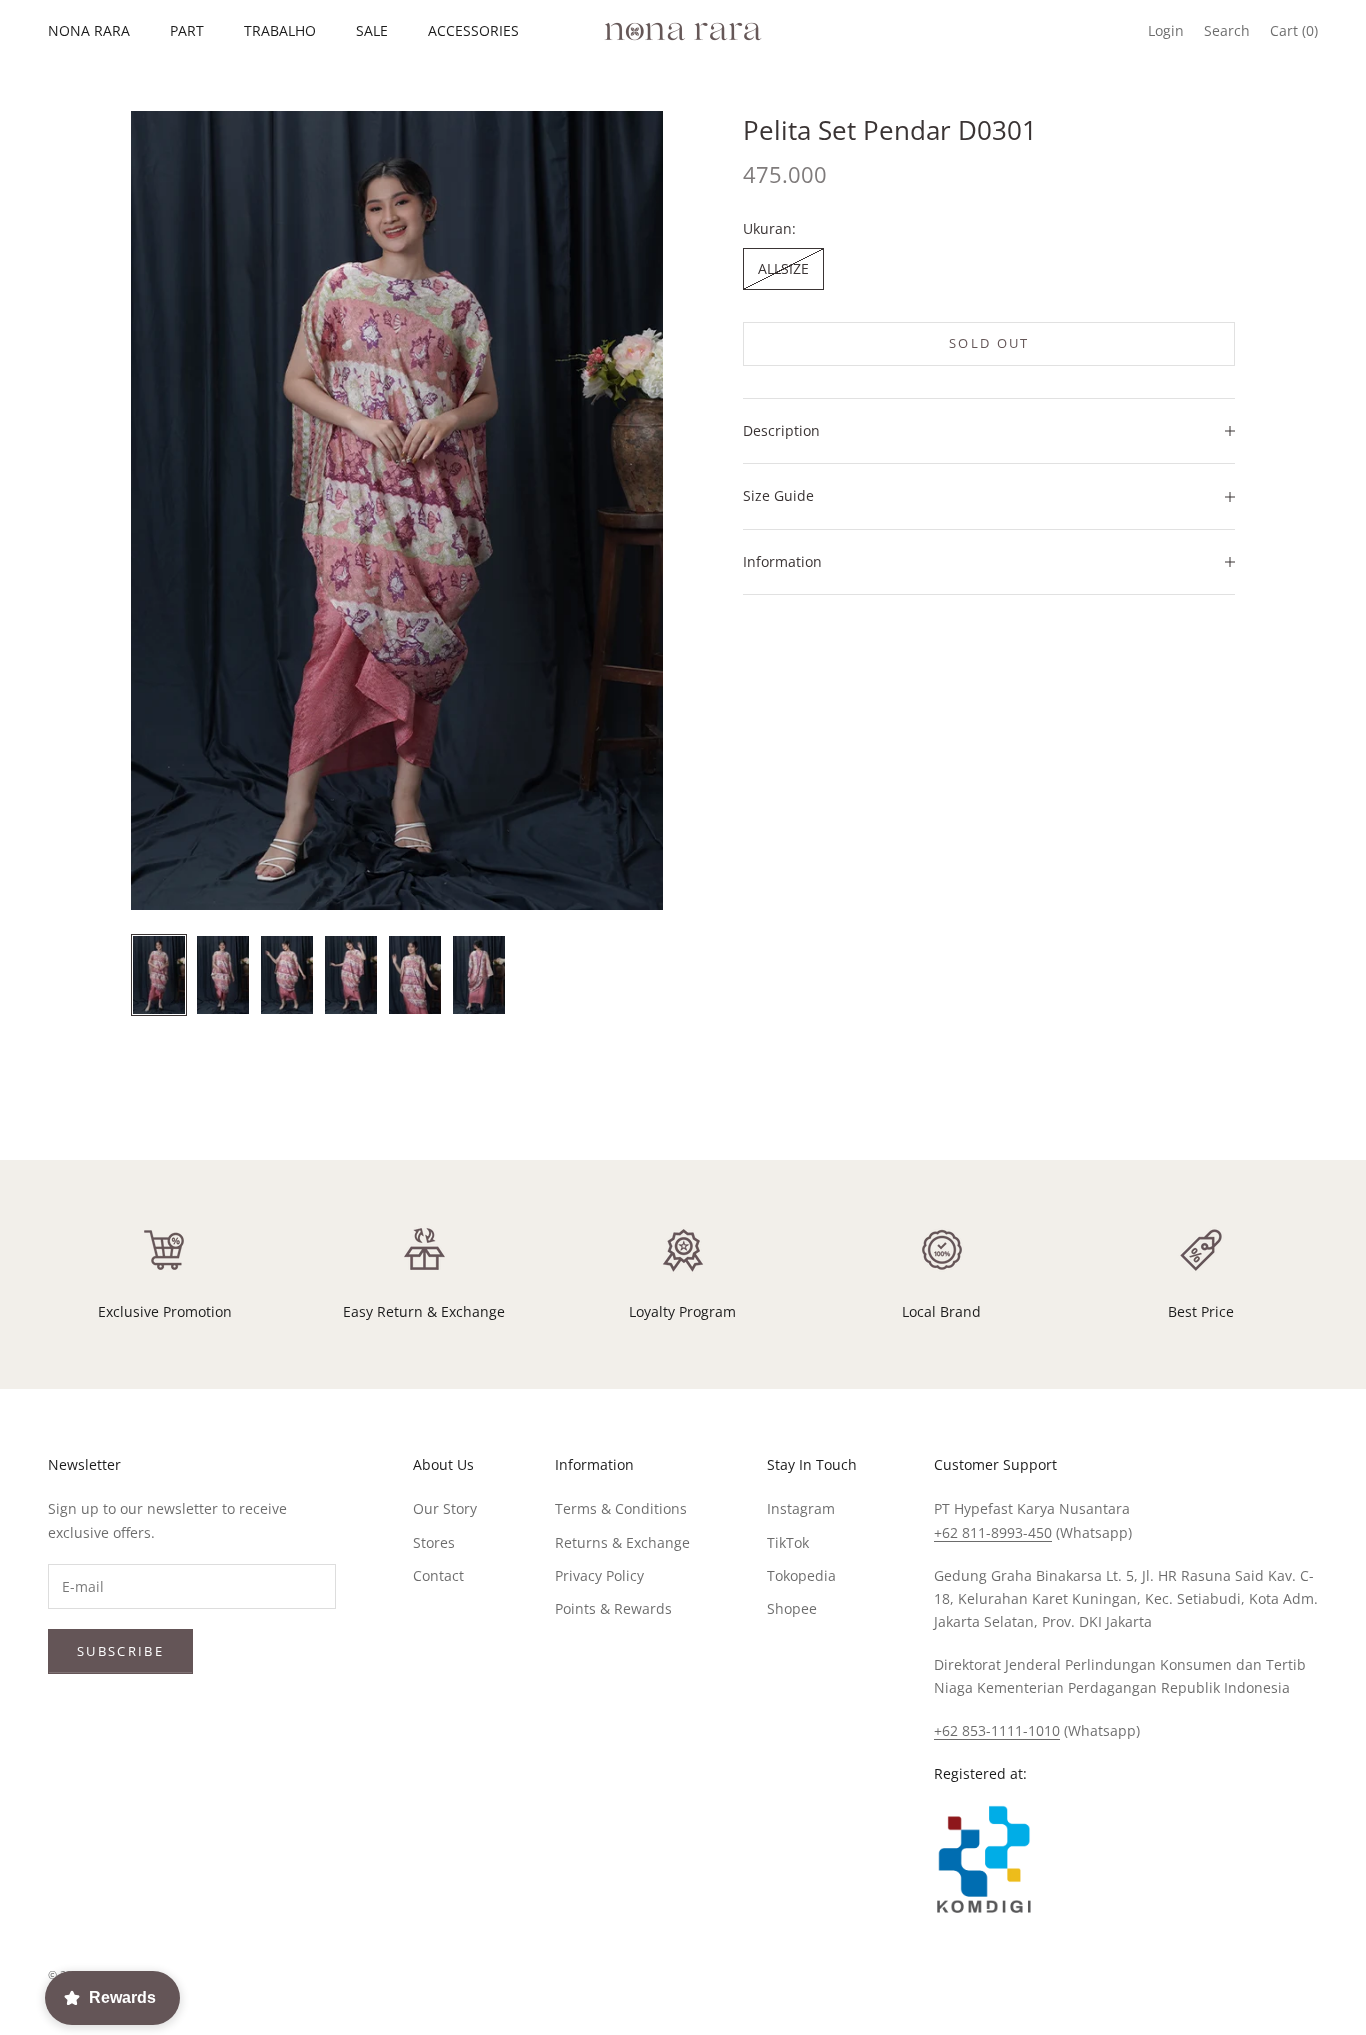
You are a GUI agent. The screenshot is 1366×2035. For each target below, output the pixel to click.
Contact (438, 1575)
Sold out (989, 343)
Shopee (792, 1608)
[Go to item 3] (287, 975)
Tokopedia (801, 1575)
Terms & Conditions (621, 1508)
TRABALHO (280, 30)
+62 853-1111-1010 (997, 1730)
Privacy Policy (599, 1575)
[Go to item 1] (159, 975)
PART (187, 30)
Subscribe (120, 1651)
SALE (372, 30)
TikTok (788, 1542)
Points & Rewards (613, 1608)
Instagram (801, 1508)
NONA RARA (89, 30)
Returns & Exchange (622, 1542)
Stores (434, 1542)
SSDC (1300, 1975)
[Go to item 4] (351, 975)
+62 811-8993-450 (993, 1532)
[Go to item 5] (415, 975)
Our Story (445, 1508)
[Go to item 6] (479, 975)
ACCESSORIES (473, 30)
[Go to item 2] (223, 975)
